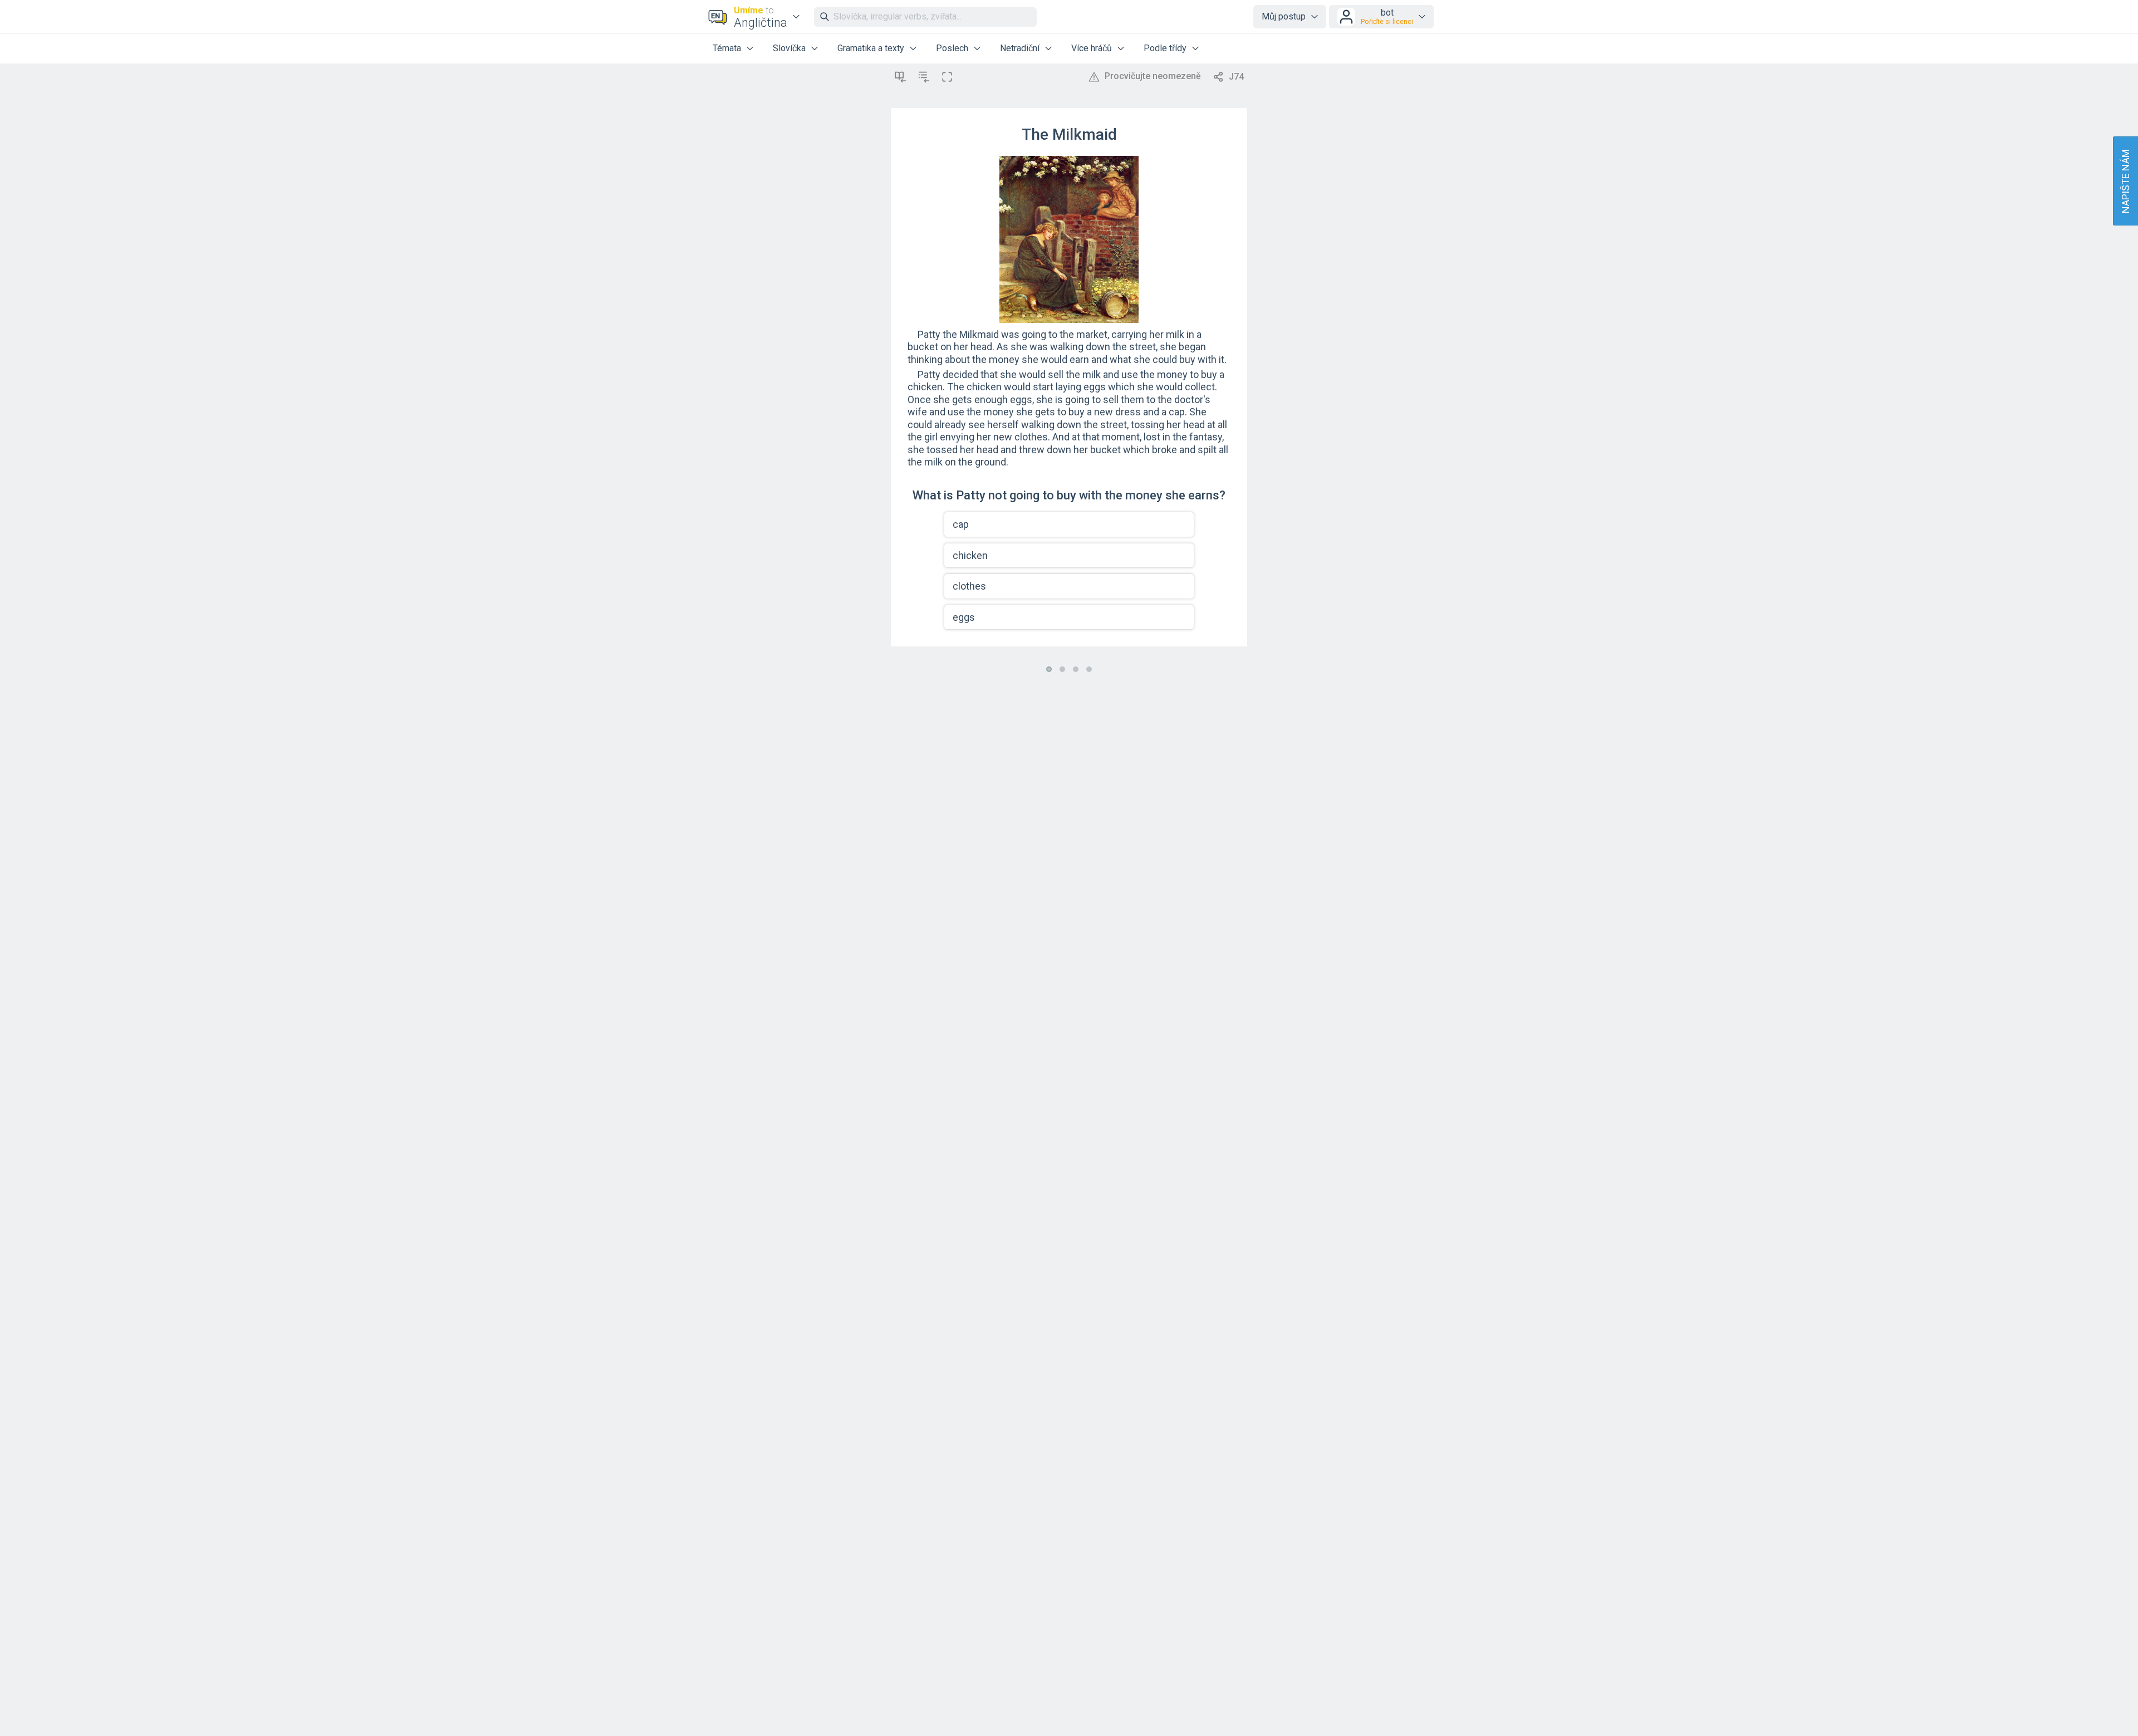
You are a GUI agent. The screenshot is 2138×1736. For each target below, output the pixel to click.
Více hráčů (1092, 48)
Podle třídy (1165, 48)
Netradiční (1020, 48)
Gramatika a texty (871, 48)
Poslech (952, 48)
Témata (727, 48)
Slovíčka (789, 48)
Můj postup (1284, 16)
